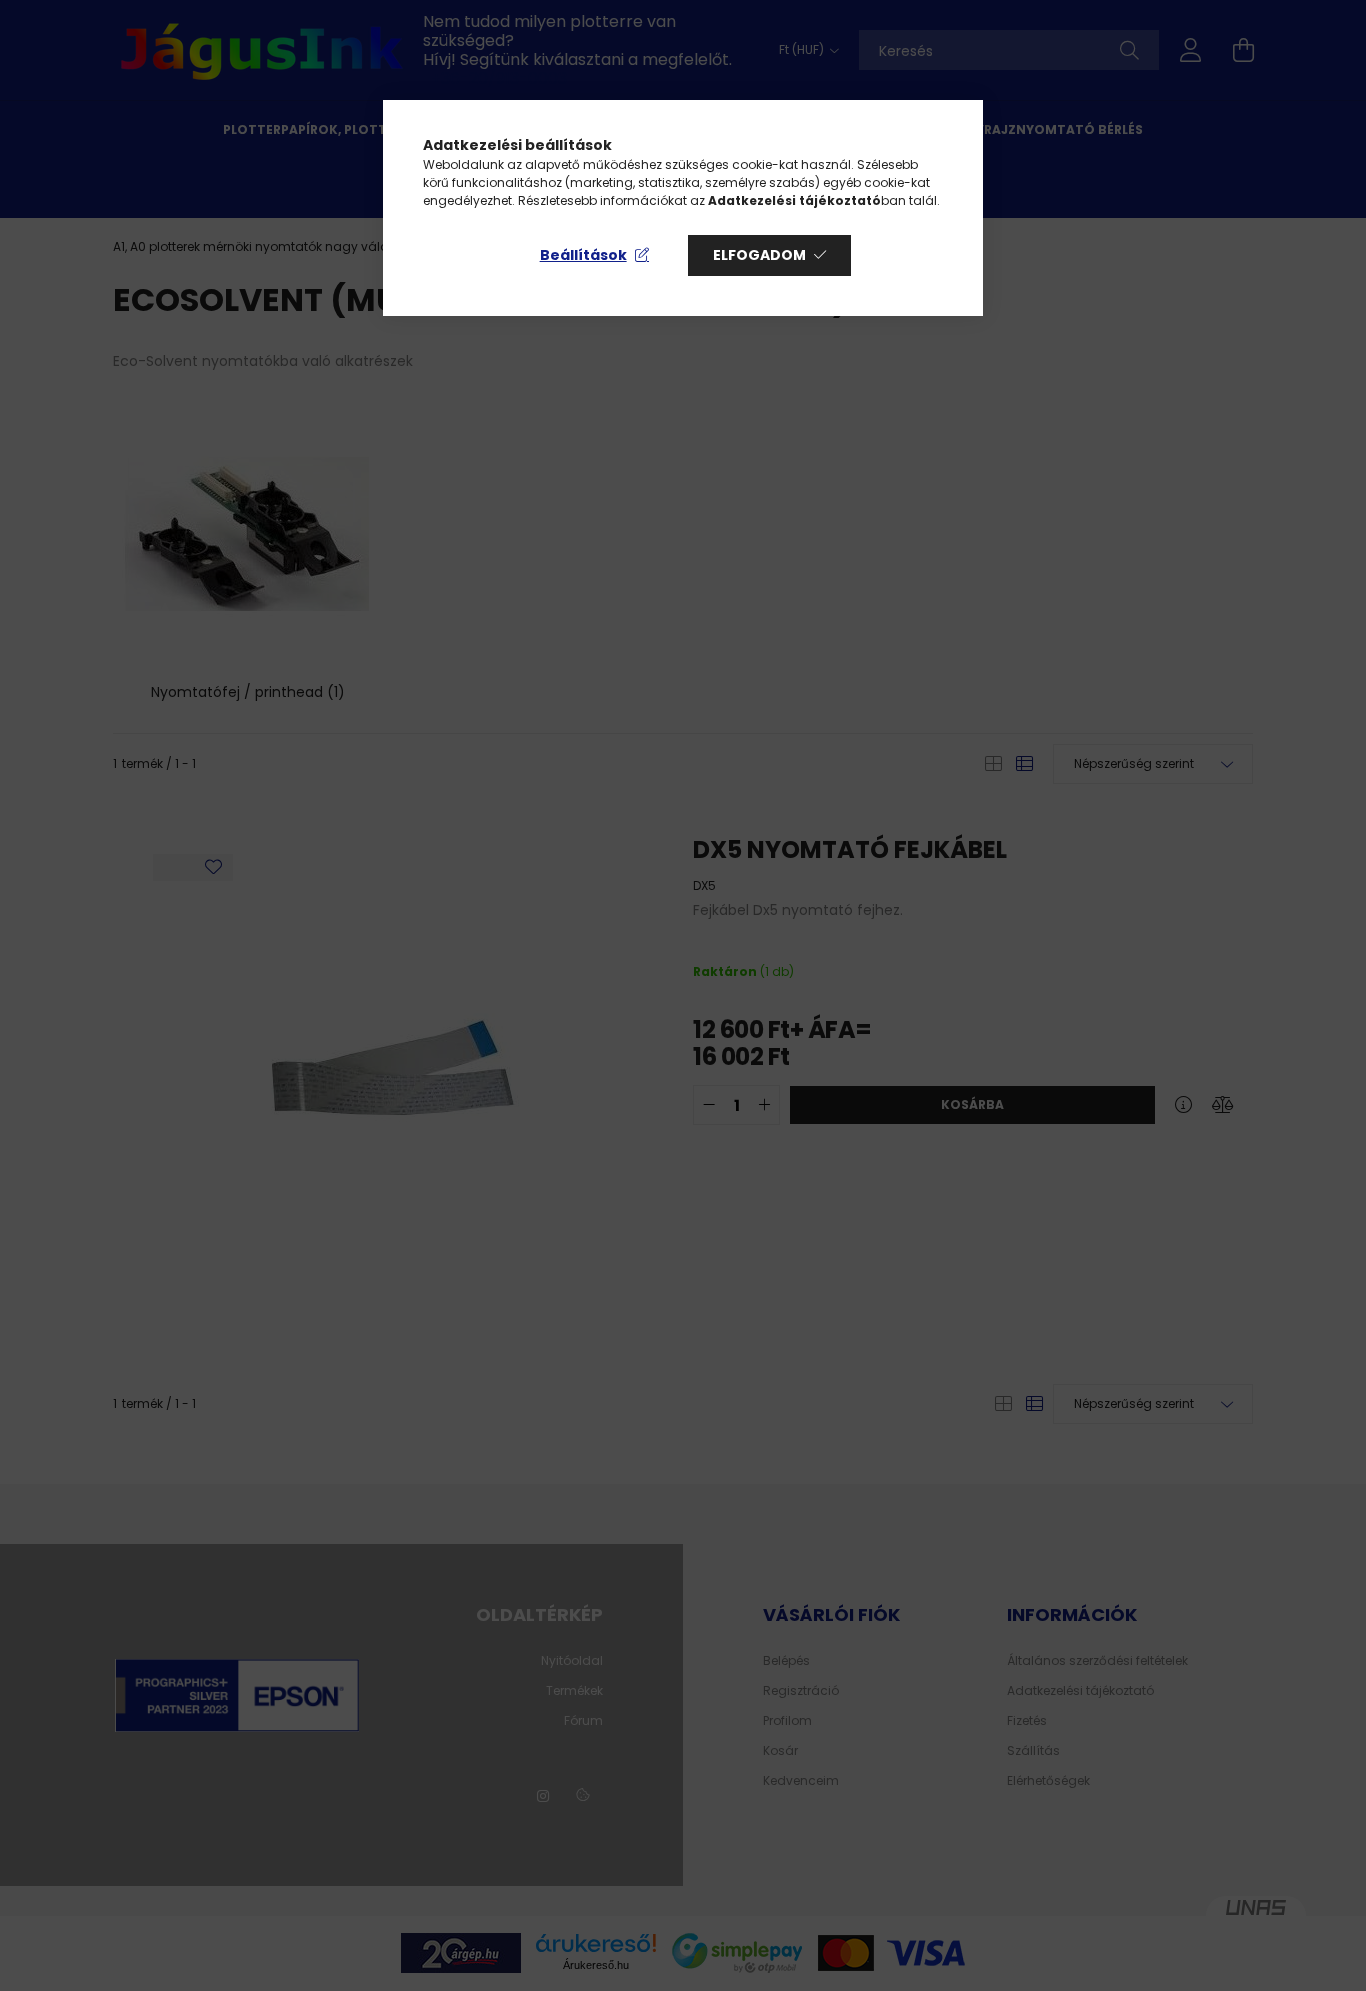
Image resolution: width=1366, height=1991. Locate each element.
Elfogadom (759, 255)
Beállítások (583, 255)
